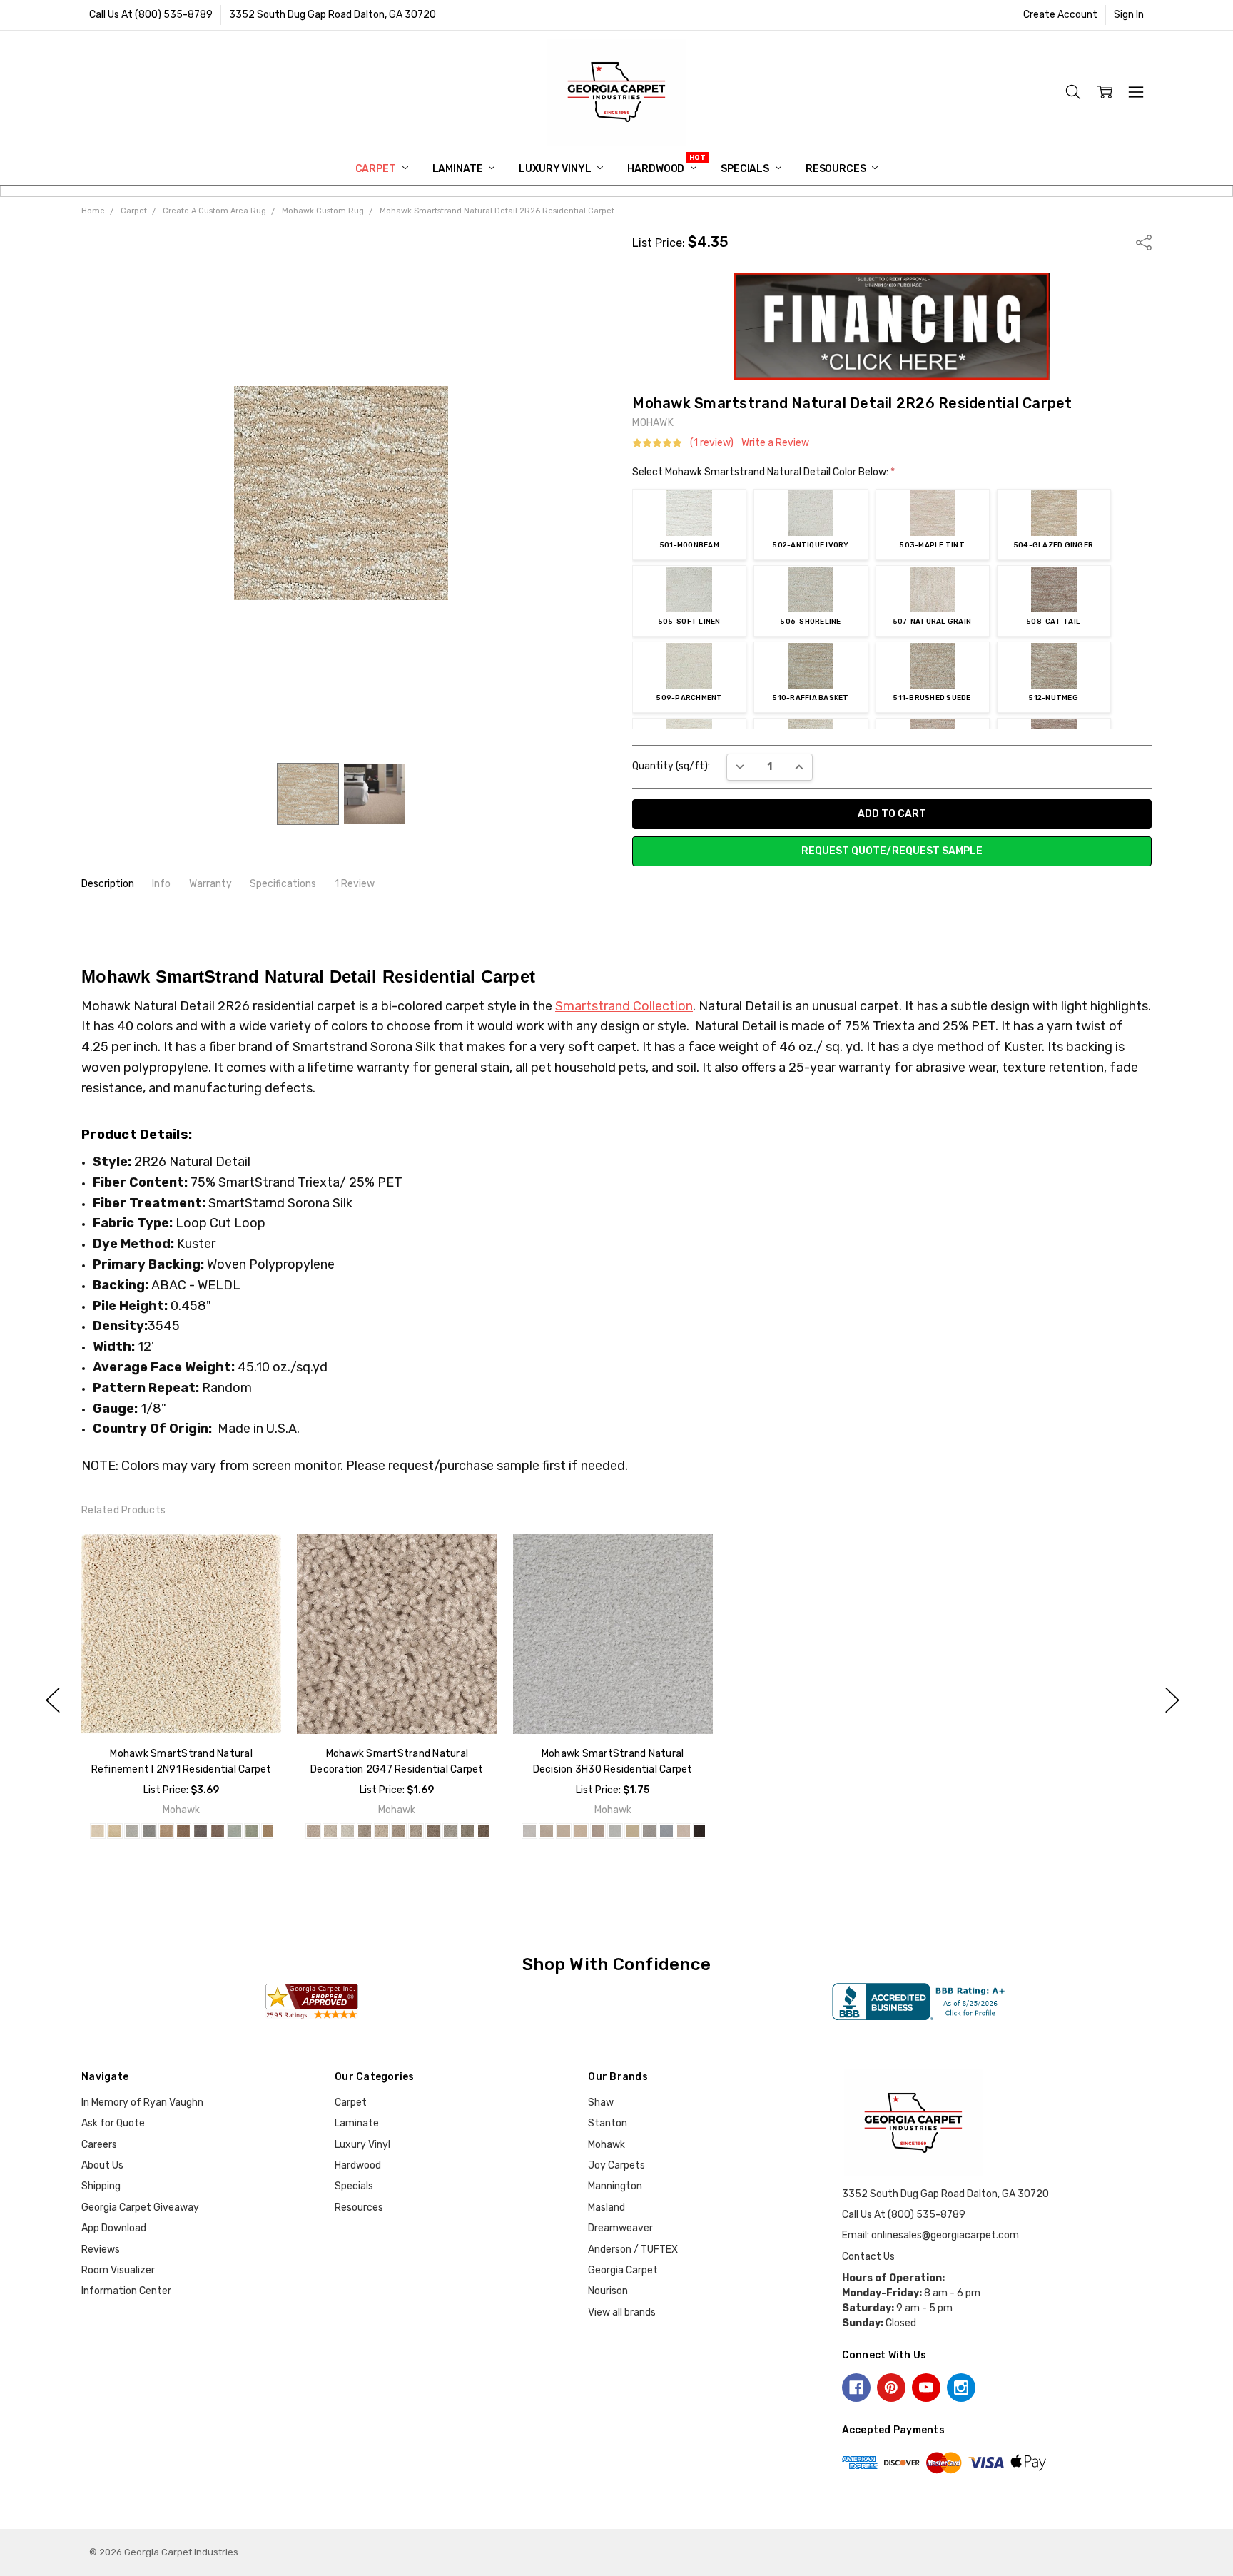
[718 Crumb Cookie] (330, 1831)
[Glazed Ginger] (269, 1831)
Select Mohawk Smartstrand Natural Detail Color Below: (763, 472)
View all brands (622, 2312)
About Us (102, 2165)
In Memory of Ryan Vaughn (142, 2103)
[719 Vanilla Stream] (347, 1831)
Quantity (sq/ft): (671, 766)
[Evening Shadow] (235, 1831)
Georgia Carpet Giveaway (140, 2207)
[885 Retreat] (700, 1831)
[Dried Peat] (218, 1831)
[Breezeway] (132, 1831)
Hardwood (657, 169)
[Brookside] (149, 1831)
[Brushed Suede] (166, 1831)
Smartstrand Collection (624, 1006)
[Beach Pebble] (115, 1831)
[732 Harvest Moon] (563, 1831)
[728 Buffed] (365, 1831)
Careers (99, 2145)
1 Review (355, 884)
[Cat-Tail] (183, 1831)
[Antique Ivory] (98, 1831)
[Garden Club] (252, 1831)
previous (53, 1700)
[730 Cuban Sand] (546, 1831)
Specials (746, 169)
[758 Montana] (467, 1831)
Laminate (459, 169)
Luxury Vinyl (556, 169)
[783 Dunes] (631, 1831)
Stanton (608, 2123)
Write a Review (775, 443)
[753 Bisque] (580, 1831)
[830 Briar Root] (666, 1831)
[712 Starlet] (529, 1831)
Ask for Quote (113, 2123)
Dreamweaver (620, 2228)
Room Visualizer (118, 2270)
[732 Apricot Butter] (399, 1831)
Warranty (210, 884)
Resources (837, 169)
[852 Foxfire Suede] (484, 1831)
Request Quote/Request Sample (892, 851)
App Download (114, 2228)
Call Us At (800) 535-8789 (151, 15)
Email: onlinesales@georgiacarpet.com (930, 2235)
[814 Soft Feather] (649, 1831)
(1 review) (712, 443)
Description (108, 884)
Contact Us (868, 2257)
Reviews (101, 2250)
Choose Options (181, 1704)
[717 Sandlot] (313, 1831)
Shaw (601, 2103)
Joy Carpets (616, 2165)
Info (161, 884)
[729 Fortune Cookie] (382, 1831)
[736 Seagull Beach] (416, 1831)
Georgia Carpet (623, 2270)
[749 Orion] (450, 1831)
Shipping (101, 2186)
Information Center (126, 2291)
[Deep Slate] (201, 1831)
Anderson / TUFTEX (633, 2250)
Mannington (615, 2186)
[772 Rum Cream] (614, 1831)
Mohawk (607, 2145)
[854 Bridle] (683, 1831)
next (1172, 1700)
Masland (607, 2207)
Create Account (1060, 15)
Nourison (608, 2291)
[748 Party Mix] (433, 1831)
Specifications (283, 884)
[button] (892, 326)
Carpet (377, 169)
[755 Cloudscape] (597, 1831)
